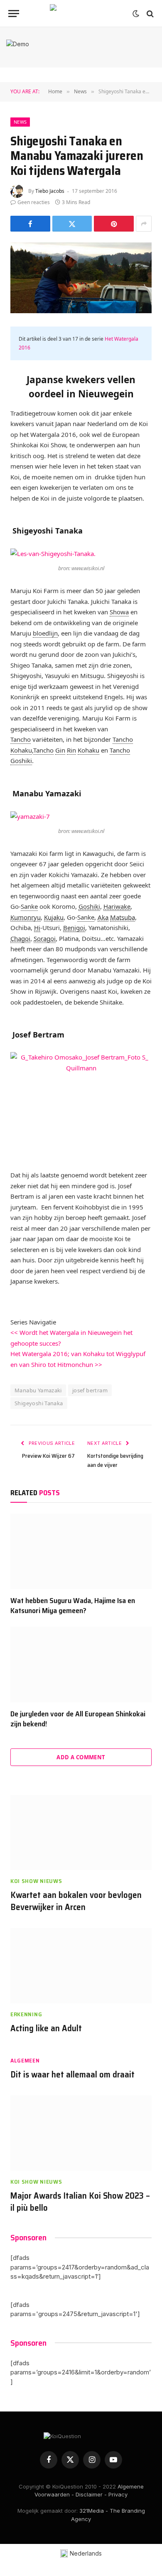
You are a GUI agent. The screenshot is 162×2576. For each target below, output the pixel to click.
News (20, 122)
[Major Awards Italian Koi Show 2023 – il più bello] (81, 2133)
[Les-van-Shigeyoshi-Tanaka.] (81, 554)
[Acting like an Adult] (81, 1966)
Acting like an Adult (46, 2028)
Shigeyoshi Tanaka (39, 1403)
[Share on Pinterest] (114, 224)
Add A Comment (81, 1757)
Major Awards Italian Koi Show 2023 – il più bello (80, 2202)
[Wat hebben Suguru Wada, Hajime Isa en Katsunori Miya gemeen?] (81, 1551)
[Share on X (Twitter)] (72, 224)
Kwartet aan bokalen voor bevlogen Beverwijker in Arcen (76, 1901)
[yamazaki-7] (81, 817)
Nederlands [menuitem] (86, 2553)
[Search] (149, 14)
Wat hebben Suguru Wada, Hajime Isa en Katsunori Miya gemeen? (73, 1606)
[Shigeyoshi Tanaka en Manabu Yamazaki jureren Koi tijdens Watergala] (81, 278)
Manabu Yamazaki (38, 1390)
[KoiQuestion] (81, 14)
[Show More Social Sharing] (144, 224)
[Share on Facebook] (30, 224)
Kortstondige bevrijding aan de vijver (115, 1460)
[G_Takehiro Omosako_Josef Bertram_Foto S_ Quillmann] (81, 1105)
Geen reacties (34, 202)
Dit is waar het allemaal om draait (72, 2074)
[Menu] (14, 14)
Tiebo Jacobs (50, 191)
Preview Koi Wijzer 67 (48, 1456)
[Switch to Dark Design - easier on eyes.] (136, 14)
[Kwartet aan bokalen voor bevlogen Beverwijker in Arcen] (81, 1833)
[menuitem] (81, 2554)
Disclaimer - (91, 2494)
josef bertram (90, 1390)
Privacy (118, 2494)
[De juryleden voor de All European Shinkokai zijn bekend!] (81, 1665)
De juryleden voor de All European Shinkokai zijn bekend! (78, 1719)
